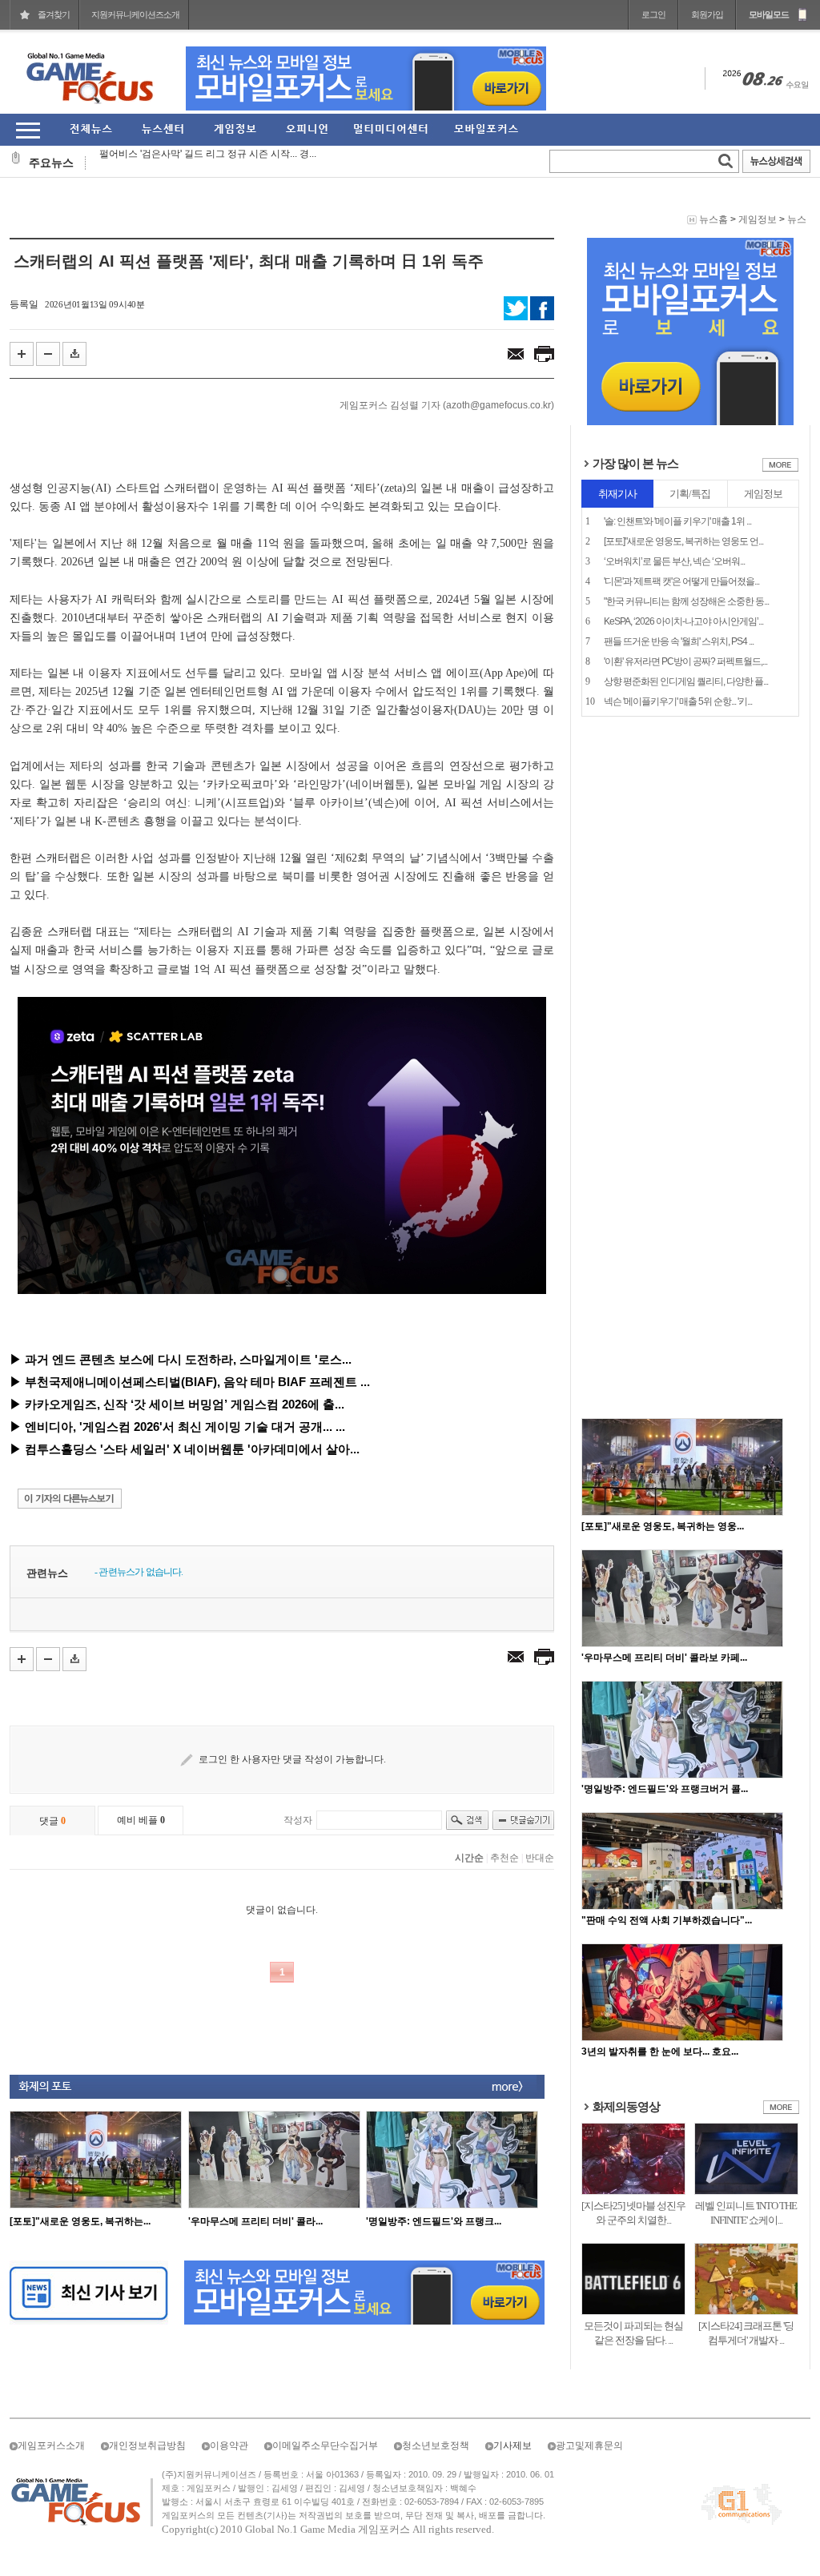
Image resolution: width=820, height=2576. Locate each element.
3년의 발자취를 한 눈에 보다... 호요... (660, 2052)
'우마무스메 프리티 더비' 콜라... (255, 2221)
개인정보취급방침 (147, 2445)
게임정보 (758, 219)
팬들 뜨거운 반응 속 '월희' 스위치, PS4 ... (679, 641)
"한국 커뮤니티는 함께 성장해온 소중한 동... (686, 601)
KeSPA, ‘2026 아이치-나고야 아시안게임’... (683, 621)
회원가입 (707, 14)
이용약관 (229, 2445)
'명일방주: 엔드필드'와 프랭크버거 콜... (665, 1789)
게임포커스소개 (51, 2445)
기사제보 (512, 2445)
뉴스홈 (713, 219)
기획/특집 (690, 494)
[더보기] (780, 468)
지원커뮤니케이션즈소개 (135, 14)
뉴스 (797, 219)
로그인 (653, 14)
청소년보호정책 (436, 2445)
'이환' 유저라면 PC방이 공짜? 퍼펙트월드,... (685, 661)
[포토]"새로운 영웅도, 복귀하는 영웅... (663, 1526)
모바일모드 (769, 14)
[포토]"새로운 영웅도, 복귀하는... (80, 2221)
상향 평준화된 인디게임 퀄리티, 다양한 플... (686, 681)
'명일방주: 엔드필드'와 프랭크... (434, 2221)
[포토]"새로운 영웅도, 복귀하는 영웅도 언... (683, 541)
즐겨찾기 (54, 14)
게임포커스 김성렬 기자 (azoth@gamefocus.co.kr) (447, 405)
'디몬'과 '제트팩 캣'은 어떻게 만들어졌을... (681, 581)
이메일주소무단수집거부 (325, 2445)
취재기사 (617, 494)
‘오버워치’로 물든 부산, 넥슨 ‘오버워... (674, 561)
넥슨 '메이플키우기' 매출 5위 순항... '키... (678, 701)
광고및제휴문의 (589, 2445)
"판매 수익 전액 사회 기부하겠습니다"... (667, 1920)
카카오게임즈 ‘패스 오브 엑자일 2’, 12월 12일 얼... (206, 163)
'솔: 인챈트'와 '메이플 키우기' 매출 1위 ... (677, 521)
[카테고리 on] (28, 130)
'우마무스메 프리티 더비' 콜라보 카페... (664, 1658)
